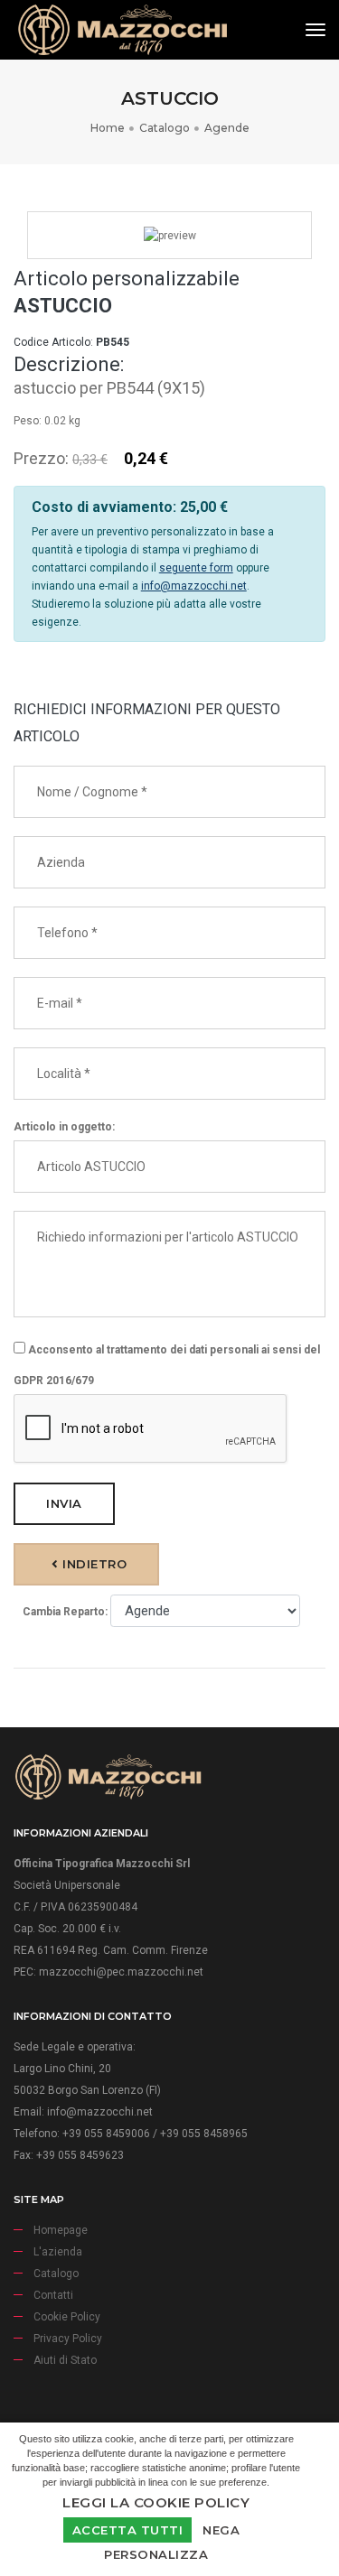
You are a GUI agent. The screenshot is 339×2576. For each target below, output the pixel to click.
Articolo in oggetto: (64, 1127)
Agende (227, 128)
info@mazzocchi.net (194, 586)
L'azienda (58, 2252)
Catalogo (165, 128)
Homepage (61, 2230)
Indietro (93, 1564)
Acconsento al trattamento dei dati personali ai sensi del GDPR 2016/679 (167, 1365)
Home (108, 128)
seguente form (196, 568)
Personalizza (156, 2554)
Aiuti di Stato (65, 2360)
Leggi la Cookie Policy (156, 2502)
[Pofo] (122, 30)
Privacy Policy (68, 2339)
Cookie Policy (67, 2317)
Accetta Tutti (128, 2530)
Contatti (53, 2295)
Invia (64, 1503)
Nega (221, 2530)
